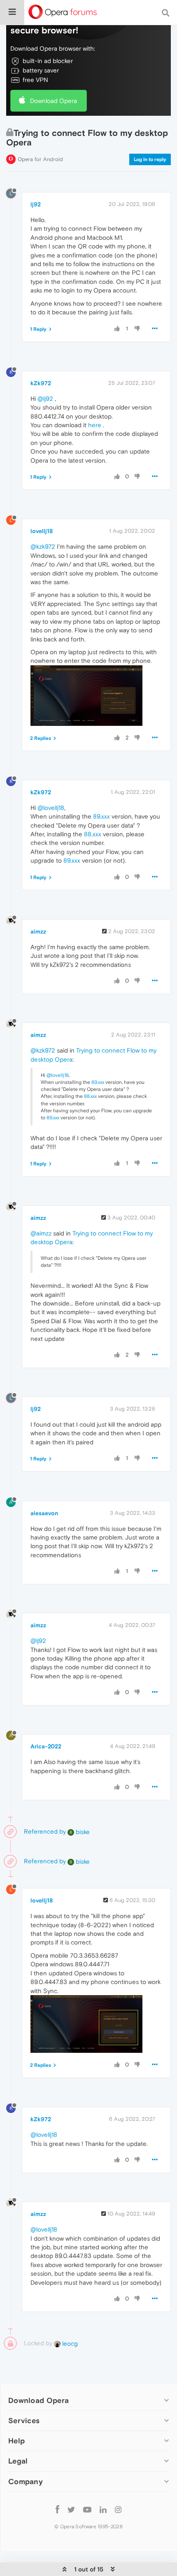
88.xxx (93, 834)
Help (16, 2441)
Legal (18, 2461)
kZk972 (41, 383)
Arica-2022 (46, 1746)
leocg (69, 2343)
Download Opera (54, 101)
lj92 (36, 204)
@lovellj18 (51, 808)
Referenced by (45, 1831)
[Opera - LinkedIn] (103, 2509)
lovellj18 (42, 531)
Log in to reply (150, 159)
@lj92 (45, 399)
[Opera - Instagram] (118, 2509)
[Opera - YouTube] (87, 2509)
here (95, 425)
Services (24, 2420)
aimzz (38, 931)
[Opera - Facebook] (57, 2509)
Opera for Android (40, 159)
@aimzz (41, 1233)
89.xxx (101, 816)
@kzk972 (43, 546)
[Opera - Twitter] (71, 2509)
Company (26, 2481)
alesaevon (44, 1513)
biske (80, 1832)
